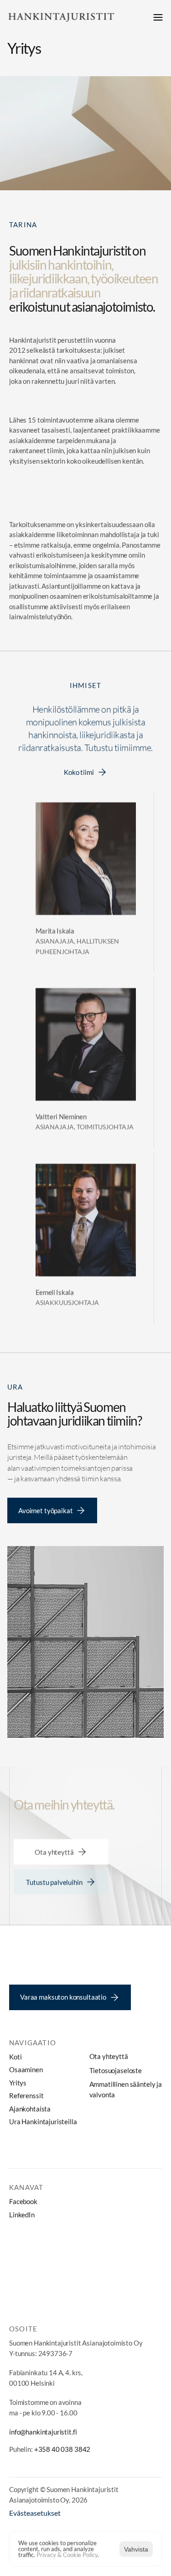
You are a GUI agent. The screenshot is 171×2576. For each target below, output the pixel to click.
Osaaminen (26, 2069)
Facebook (23, 2201)
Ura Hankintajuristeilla (43, 2121)
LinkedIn (22, 2215)
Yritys (18, 2083)
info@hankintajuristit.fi (43, 2432)
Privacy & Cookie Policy (67, 2555)
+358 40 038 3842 (62, 2449)
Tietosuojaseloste (116, 2070)
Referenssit (26, 2095)
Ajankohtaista (30, 2109)
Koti (15, 2057)
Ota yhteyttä (109, 2056)
